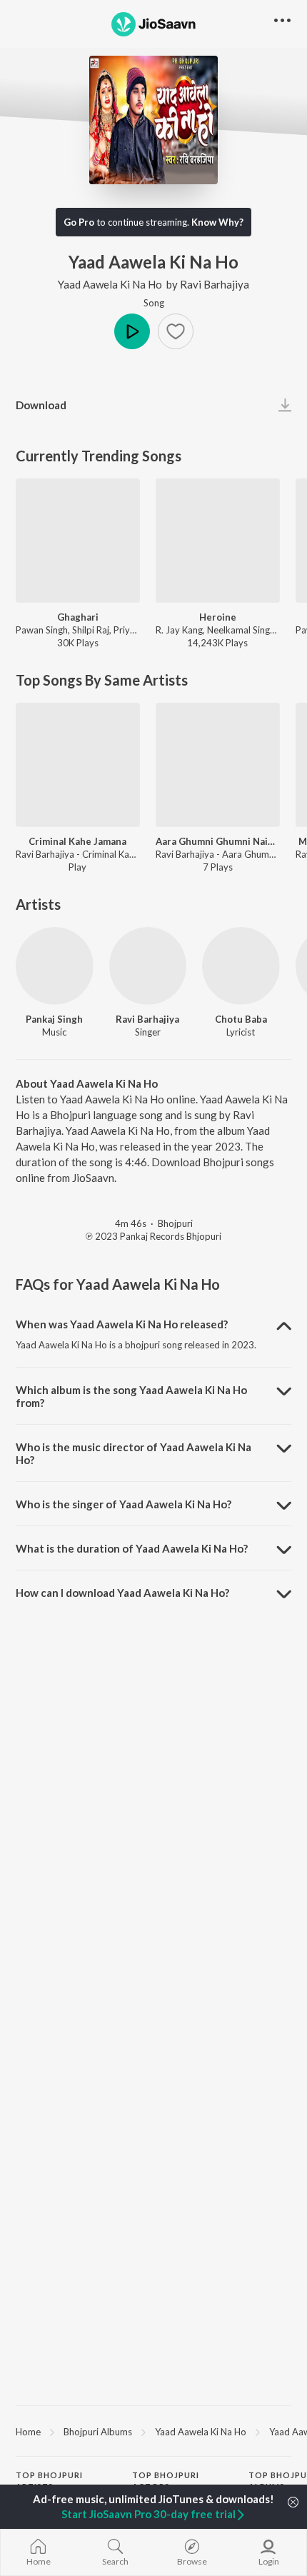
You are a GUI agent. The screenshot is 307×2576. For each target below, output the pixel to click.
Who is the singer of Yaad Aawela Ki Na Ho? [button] (124, 1504)
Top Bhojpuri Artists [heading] (49, 2481)
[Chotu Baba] (241, 966)
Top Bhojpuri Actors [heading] (166, 2481)
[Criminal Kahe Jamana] (78, 765)
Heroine (218, 617)
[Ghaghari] (78, 541)
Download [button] (41, 405)
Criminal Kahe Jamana (77, 841)
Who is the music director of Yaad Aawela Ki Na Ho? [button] (134, 1453)
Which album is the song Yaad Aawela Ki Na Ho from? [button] (131, 1396)
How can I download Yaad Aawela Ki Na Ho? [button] (122, 1593)
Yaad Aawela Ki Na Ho (110, 284)
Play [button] (132, 331)
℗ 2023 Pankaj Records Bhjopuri (153, 1236)
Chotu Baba (241, 1019)
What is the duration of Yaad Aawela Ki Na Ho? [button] (132, 1548)
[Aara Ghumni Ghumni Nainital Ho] (218, 765)
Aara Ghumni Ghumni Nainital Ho (218, 841)
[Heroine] (218, 541)
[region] (153, 2431)
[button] (176, 331)
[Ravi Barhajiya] (148, 966)
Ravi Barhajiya (215, 284)
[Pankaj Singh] (55, 966)
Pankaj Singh (54, 1019)
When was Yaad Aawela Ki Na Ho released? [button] (122, 1324)
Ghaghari (78, 617)
